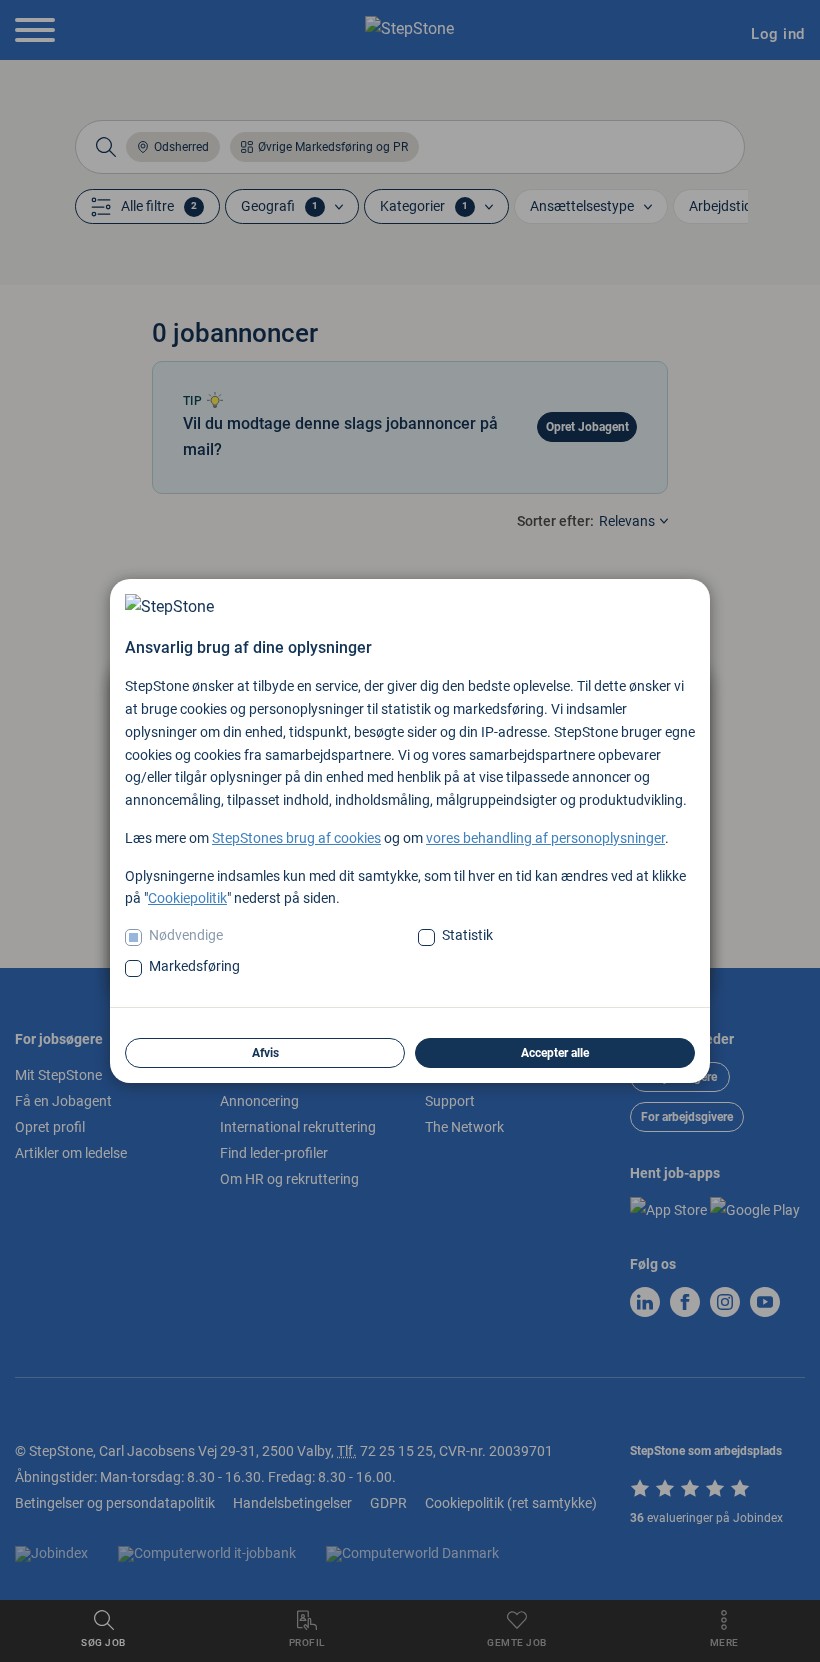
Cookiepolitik (187, 898)
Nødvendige (186, 935)
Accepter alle (555, 1053)
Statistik (467, 935)
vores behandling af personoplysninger (545, 838)
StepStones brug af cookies (296, 838)
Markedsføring (194, 966)
